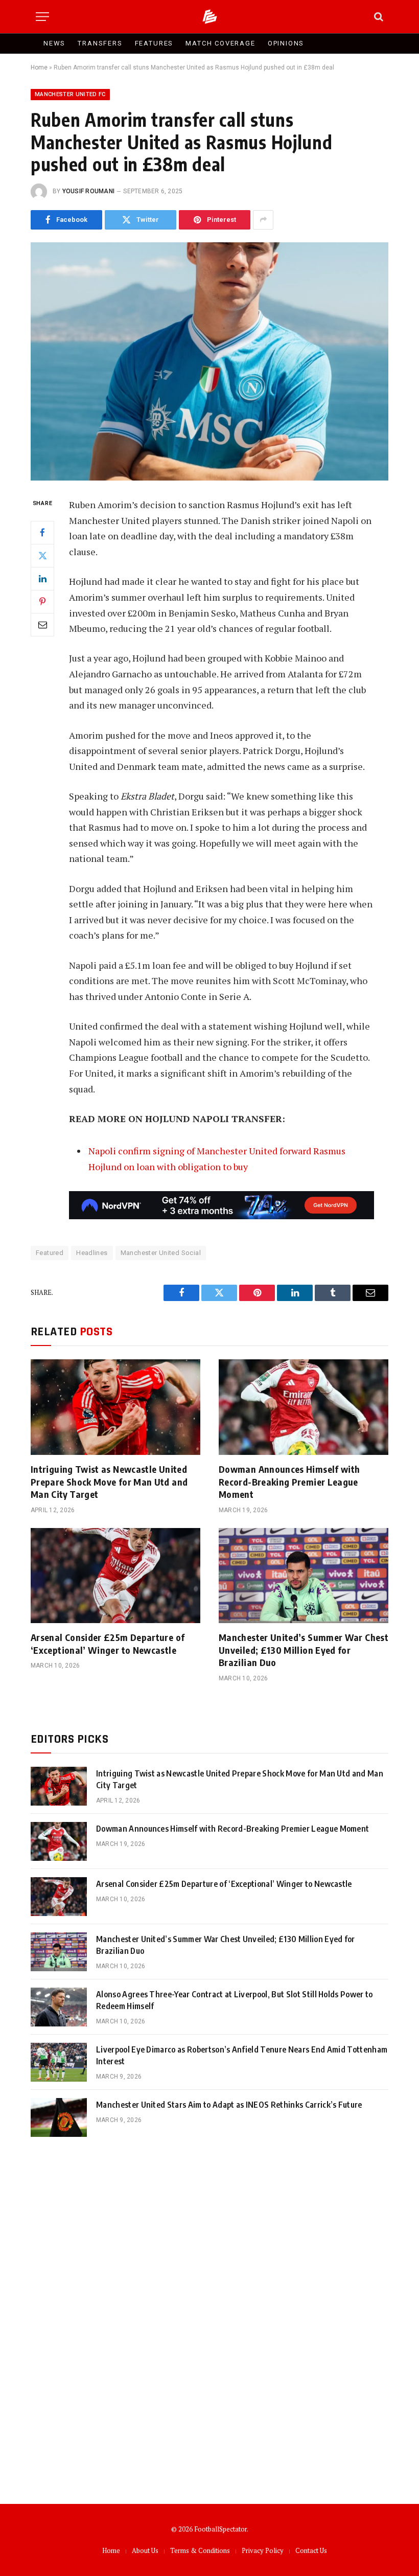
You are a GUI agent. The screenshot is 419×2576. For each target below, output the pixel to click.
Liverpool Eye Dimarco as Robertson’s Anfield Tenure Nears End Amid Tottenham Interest (242, 2055)
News (54, 43)
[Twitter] (42, 556)
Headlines (92, 1253)
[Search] (378, 17)
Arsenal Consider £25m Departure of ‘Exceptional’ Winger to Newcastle (108, 1643)
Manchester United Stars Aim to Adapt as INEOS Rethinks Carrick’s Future (229, 2105)
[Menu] (42, 17)
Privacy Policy (263, 2550)
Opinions (286, 43)
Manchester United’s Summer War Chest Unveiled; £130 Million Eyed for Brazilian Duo (304, 1650)
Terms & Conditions (200, 2550)
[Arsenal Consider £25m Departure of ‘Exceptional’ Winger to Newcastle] (115, 1576)
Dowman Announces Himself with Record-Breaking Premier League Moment (289, 1481)
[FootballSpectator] (210, 17)
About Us (145, 2550)
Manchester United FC (70, 94)
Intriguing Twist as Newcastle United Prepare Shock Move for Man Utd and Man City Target (109, 1481)
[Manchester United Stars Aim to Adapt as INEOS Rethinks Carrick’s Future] (59, 2117)
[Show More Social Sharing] (263, 220)
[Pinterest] (42, 602)
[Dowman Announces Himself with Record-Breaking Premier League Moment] (304, 1407)
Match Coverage (220, 43)
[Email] (42, 625)
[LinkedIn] (42, 579)
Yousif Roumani (88, 191)
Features (154, 43)
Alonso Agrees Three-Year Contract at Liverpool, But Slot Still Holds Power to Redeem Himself (235, 2000)
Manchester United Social (161, 1253)
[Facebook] (42, 533)
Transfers (100, 43)
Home (39, 67)
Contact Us (311, 2550)
